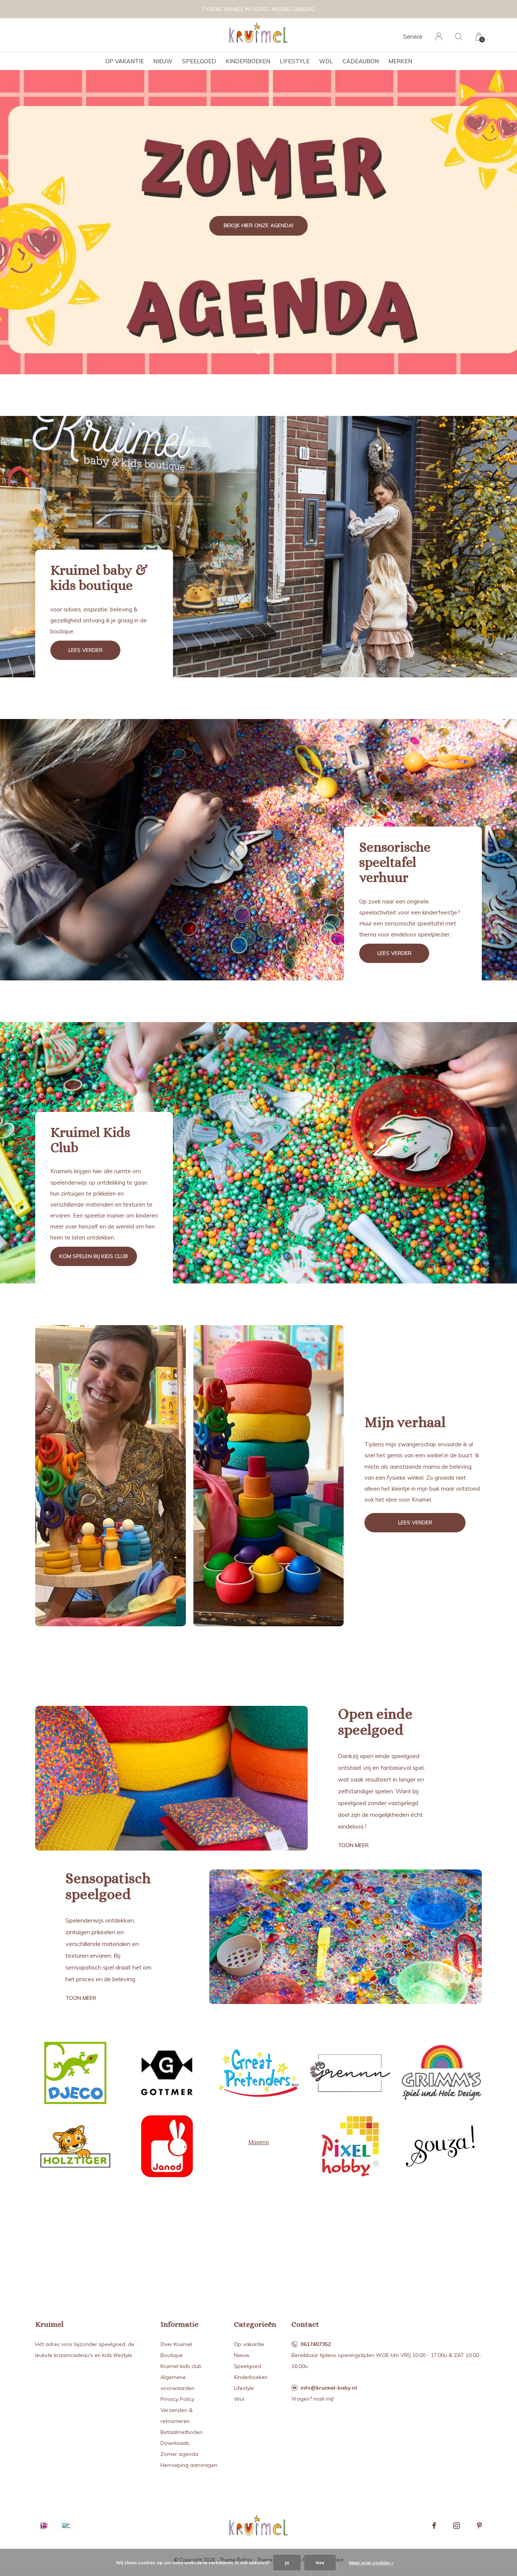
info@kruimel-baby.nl (329, 2388)
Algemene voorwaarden (178, 2383)
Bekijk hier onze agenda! (258, 225)
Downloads (175, 2443)
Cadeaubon (361, 61)
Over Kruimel (176, 2344)
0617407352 (316, 2344)
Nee (320, 2563)
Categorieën (255, 2324)
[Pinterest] (479, 2526)
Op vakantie (125, 61)
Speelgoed (199, 61)
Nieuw (163, 61)
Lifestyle (295, 61)
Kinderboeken (248, 61)
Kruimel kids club (181, 2366)
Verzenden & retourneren (177, 2416)
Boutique (172, 2355)
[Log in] (439, 37)
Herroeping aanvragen (189, 2465)
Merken (400, 61)
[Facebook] (434, 2526)
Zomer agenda (179, 2454)
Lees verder (86, 650)
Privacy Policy (177, 2399)
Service (413, 37)
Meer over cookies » (371, 2563)
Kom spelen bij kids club (94, 1256)
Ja (287, 2563)
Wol (326, 61)
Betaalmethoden (181, 2432)
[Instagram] (456, 2526)
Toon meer (353, 1845)
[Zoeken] (459, 37)
